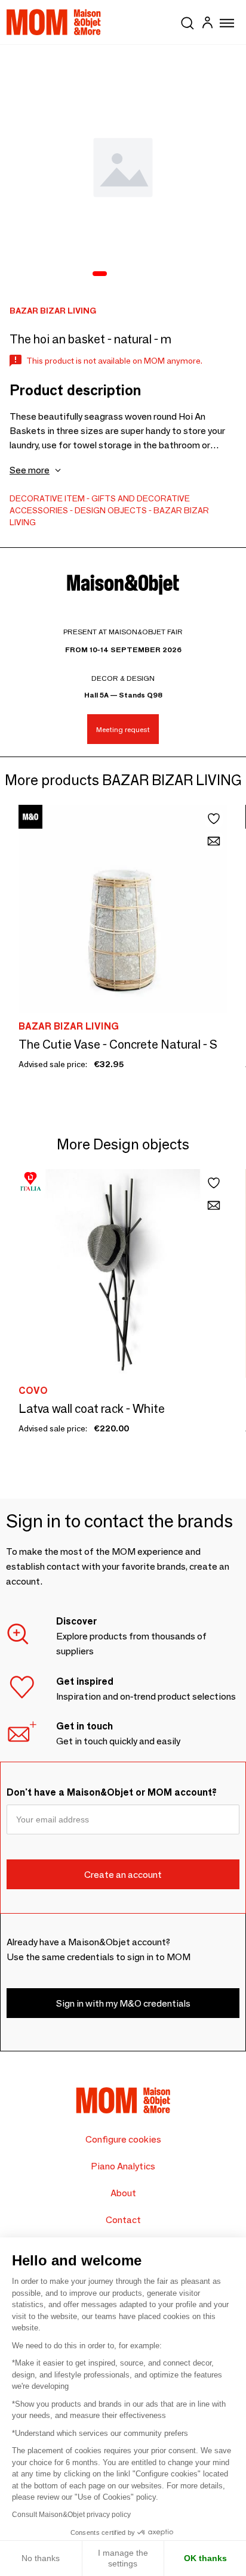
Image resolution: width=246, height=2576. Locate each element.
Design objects (111, 510)
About (123, 2193)
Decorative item (47, 498)
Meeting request (123, 729)
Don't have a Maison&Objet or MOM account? (112, 1792)
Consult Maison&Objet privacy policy (71, 2515)
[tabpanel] (123, 168)
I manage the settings (123, 2558)
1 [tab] (100, 274)
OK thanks (205, 2558)
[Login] (207, 24)
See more (30, 470)
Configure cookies (123, 2139)
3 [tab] (133, 274)
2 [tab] (118, 274)
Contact (123, 2220)
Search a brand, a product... (187, 21)
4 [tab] (149, 274)
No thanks (41, 2558)
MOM (54, 22)
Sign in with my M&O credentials (123, 2003)
